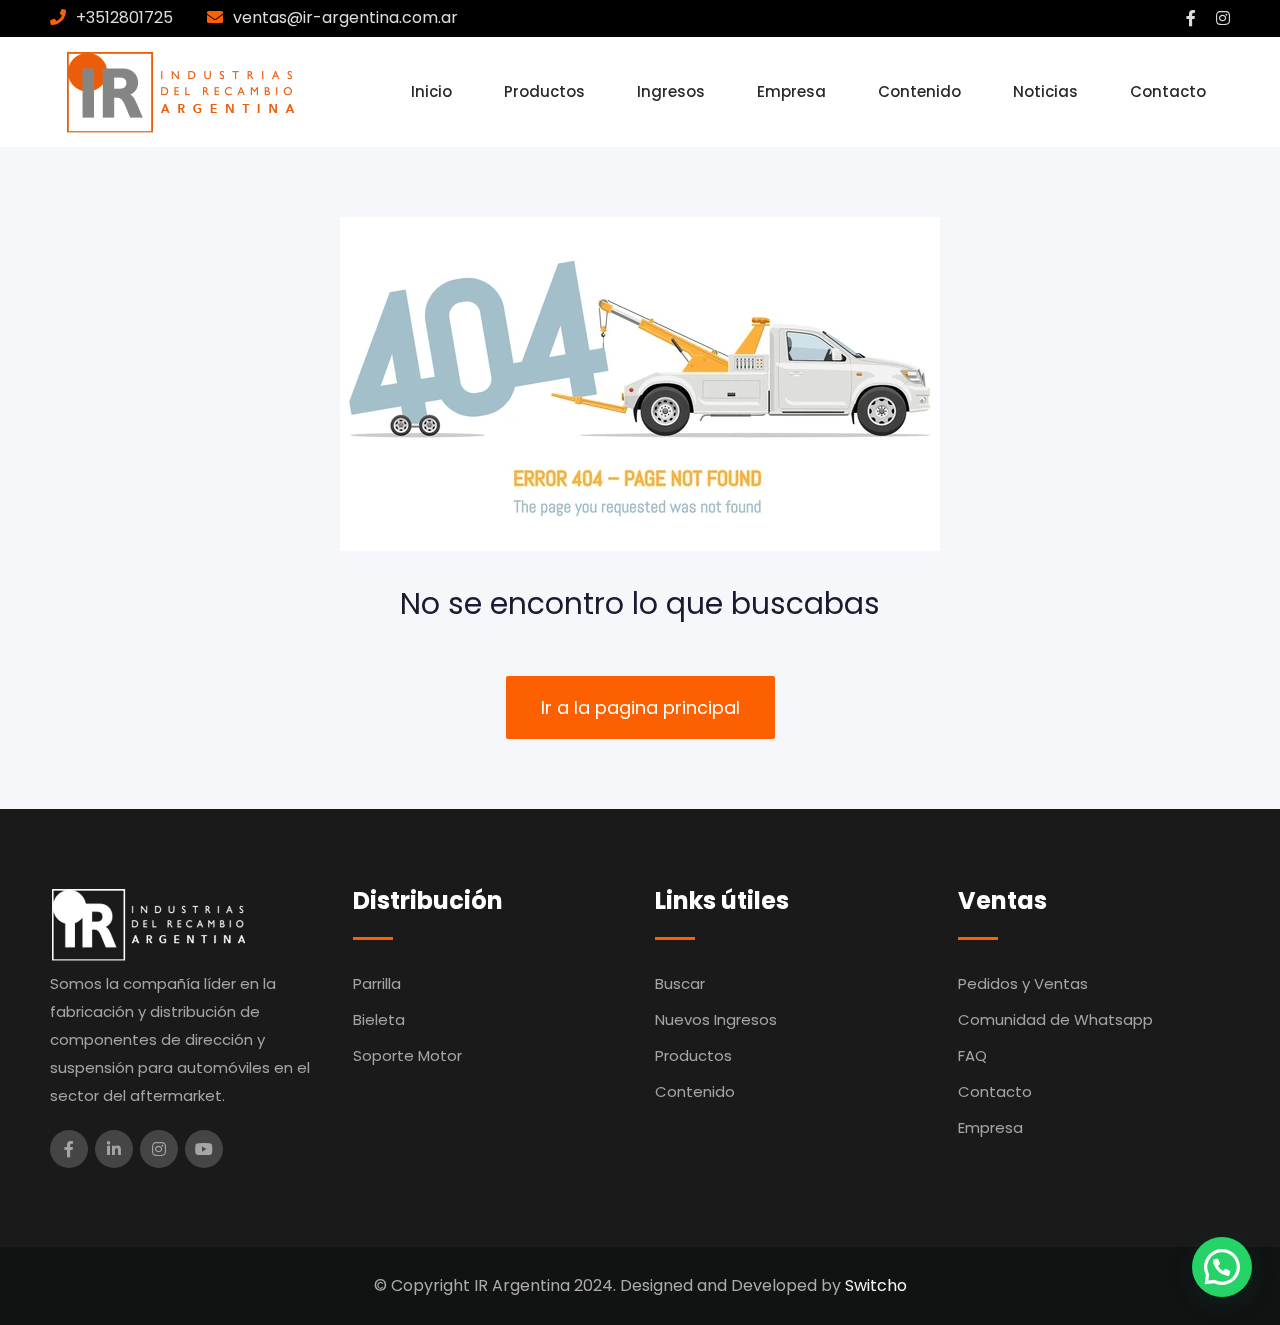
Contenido (919, 91)
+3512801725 (124, 17)
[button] (1222, 1267)
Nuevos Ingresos (716, 1019)
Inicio (431, 91)
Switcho (876, 1285)
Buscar (680, 983)
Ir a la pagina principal (640, 707)
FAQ (972, 1055)
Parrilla (377, 983)
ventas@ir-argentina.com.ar (345, 17)
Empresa (791, 91)
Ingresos (671, 91)
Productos (544, 91)
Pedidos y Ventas (1023, 983)
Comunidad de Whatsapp (1055, 1019)
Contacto (1168, 91)
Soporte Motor (407, 1055)
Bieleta (379, 1019)
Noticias (1045, 91)
